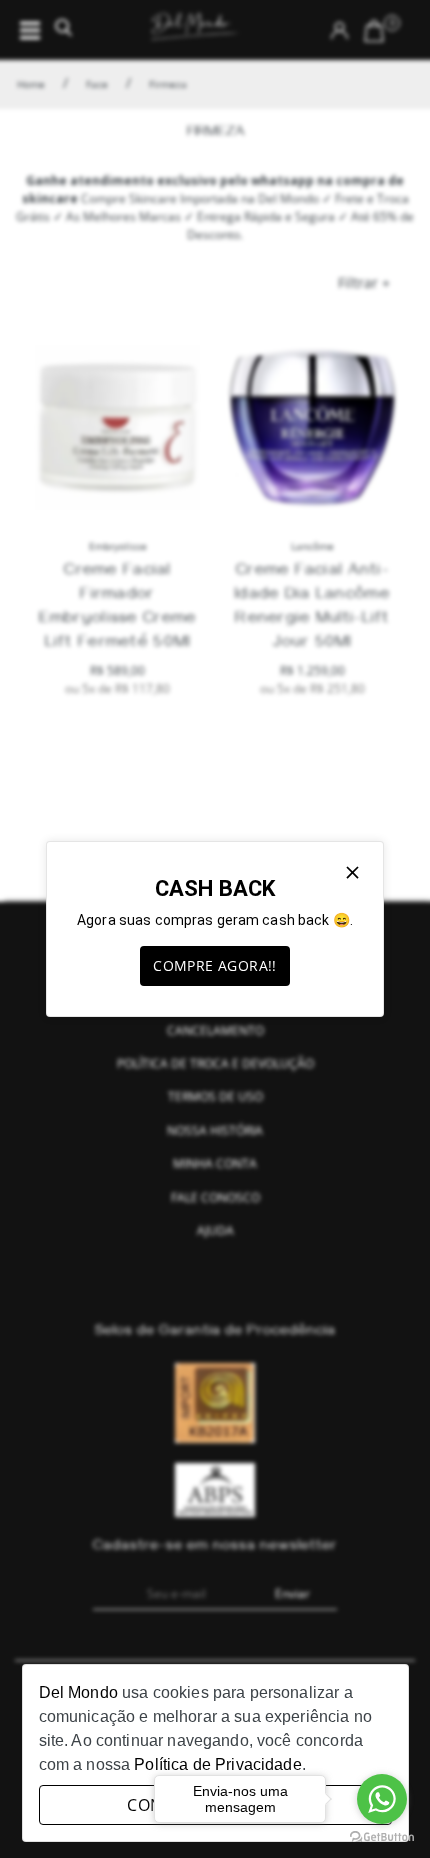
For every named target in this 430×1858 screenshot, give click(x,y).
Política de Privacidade (217, 1764)
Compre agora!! (215, 965)
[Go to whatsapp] (382, 1799)
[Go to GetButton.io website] (382, 1837)
